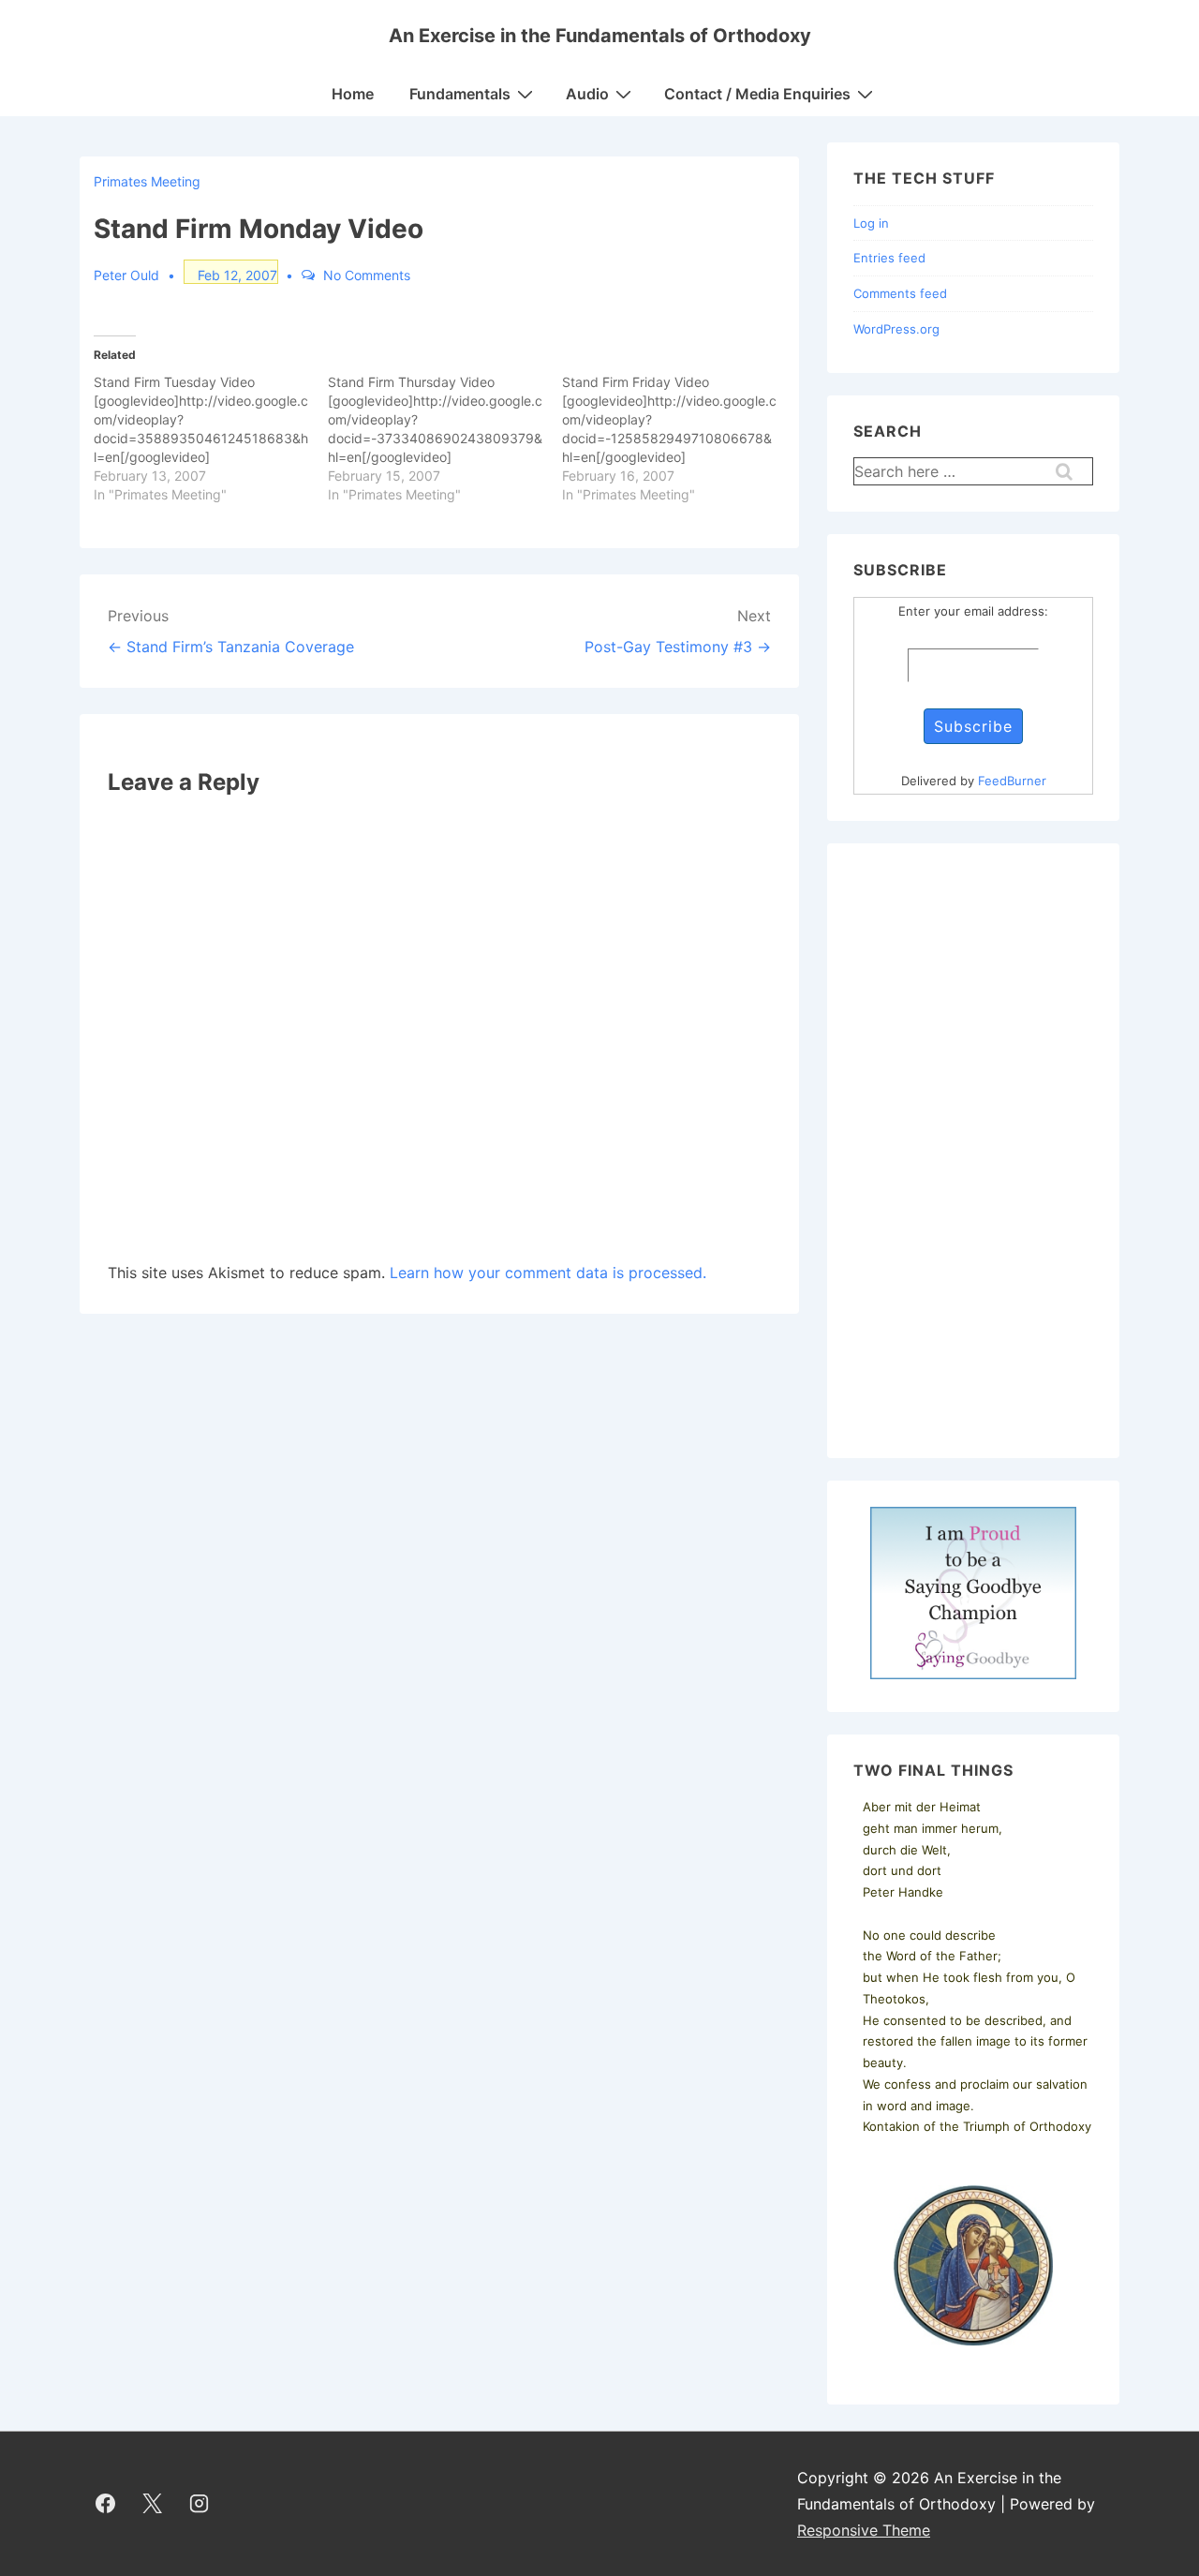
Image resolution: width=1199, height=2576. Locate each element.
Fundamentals (460, 94)
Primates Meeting (147, 181)
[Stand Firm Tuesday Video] (211, 439)
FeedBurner (1012, 781)
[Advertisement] (973, 1151)
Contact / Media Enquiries (757, 94)
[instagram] (200, 2504)
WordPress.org (896, 329)
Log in (871, 223)
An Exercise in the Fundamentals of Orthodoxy (600, 36)
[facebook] (106, 2504)
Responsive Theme (864, 2530)
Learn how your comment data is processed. (548, 1273)
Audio (587, 94)
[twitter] (153, 2504)
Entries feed (889, 258)
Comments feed (900, 293)
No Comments (367, 275)
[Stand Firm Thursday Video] (445, 439)
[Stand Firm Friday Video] (679, 439)
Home (353, 94)
